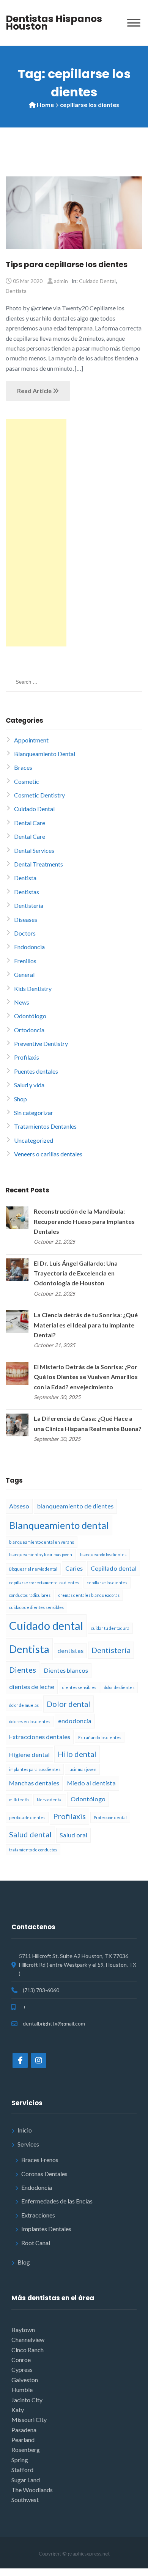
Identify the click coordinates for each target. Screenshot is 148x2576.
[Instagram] (39, 2060)
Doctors (25, 933)
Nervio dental (50, 1800)
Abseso (19, 1506)
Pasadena (24, 2430)
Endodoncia (29, 947)
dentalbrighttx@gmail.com (54, 2023)
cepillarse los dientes (107, 1583)
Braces (23, 767)
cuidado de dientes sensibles (36, 1607)
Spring (20, 2460)
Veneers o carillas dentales (48, 1154)
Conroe (21, 2360)
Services (28, 2144)
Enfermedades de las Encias (57, 2201)
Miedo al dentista (91, 1783)
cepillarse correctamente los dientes (44, 1583)
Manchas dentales (34, 1783)
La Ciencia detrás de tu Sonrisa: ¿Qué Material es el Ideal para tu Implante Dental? (86, 1325)
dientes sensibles (79, 1687)
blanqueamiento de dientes (75, 1506)
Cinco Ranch (28, 2350)
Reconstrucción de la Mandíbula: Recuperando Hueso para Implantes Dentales (84, 1221)
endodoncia (75, 1721)
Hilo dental (77, 1754)
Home (45, 105)
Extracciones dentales (40, 1737)
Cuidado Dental (97, 281)
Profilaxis (27, 1057)
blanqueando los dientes (103, 1555)
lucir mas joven (82, 1769)
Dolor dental (68, 1704)
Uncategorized (34, 1140)
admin (61, 281)
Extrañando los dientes (100, 1737)
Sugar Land (26, 2480)
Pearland (23, 2440)
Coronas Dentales (44, 2174)
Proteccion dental (110, 1817)
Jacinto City (27, 2400)
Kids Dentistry (33, 988)
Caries (74, 1568)
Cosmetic (27, 781)
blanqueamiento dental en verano (42, 1542)
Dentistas (27, 892)
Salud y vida (29, 1085)
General (24, 974)
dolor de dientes (119, 1687)
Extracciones (38, 2215)
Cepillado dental (114, 1568)
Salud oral (73, 1835)
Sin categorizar (34, 1113)
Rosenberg (26, 2449)
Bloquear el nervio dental (33, 1569)
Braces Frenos (40, 2160)
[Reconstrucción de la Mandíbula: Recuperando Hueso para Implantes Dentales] (17, 1217)
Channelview (28, 2339)
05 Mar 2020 (28, 281)
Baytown (23, 2330)
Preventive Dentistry (41, 1043)
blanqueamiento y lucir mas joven (41, 1555)
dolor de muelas (24, 1705)
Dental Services (34, 850)
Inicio (25, 2130)
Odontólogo (30, 1016)
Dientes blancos (66, 1670)
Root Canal (36, 2243)
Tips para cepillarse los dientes (67, 264)
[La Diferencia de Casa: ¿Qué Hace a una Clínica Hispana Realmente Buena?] (17, 1424)
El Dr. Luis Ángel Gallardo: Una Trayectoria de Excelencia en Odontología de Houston (76, 1273)
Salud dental (30, 1834)
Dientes (23, 1670)
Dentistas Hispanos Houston (54, 23)
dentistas (70, 1650)
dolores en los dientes (30, 1721)
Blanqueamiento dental (59, 1525)
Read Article (35, 391)
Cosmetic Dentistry (39, 795)
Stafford (22, 2470)
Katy (18, 2410)
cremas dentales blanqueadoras (89, 1595)
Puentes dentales (36, 1071)
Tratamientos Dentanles (45, 1126)
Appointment (31, 740)
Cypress (22, 2369)
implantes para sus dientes (35, 1769)
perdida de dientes (27, 1817)
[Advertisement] (36, 533)
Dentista (16, 291)
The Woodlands (32, 2490)
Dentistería (29, 905)
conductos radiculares (30, 1595)
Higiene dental (29, 1754)
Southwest (25, 2500)
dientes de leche (32, 1687)
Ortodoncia (29, 1030)
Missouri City (29, 2420)
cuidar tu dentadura (110, 1628)
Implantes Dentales (46, 2229)
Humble (22, 2390)
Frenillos (25, 961)
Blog (24, 2262)
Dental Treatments (39, 864)
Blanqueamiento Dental (45, 754)
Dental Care (30, 823)
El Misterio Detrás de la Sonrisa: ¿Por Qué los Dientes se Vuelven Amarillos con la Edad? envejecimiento (86, 1377)
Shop (20, 1099)
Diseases (26, 919)
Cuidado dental (46, 1625)
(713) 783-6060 (41, 1990)
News (22, 1002)
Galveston (25, 2380)
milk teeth (19, 1800)
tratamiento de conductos (33, 1850)
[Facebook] (20, 2060)
